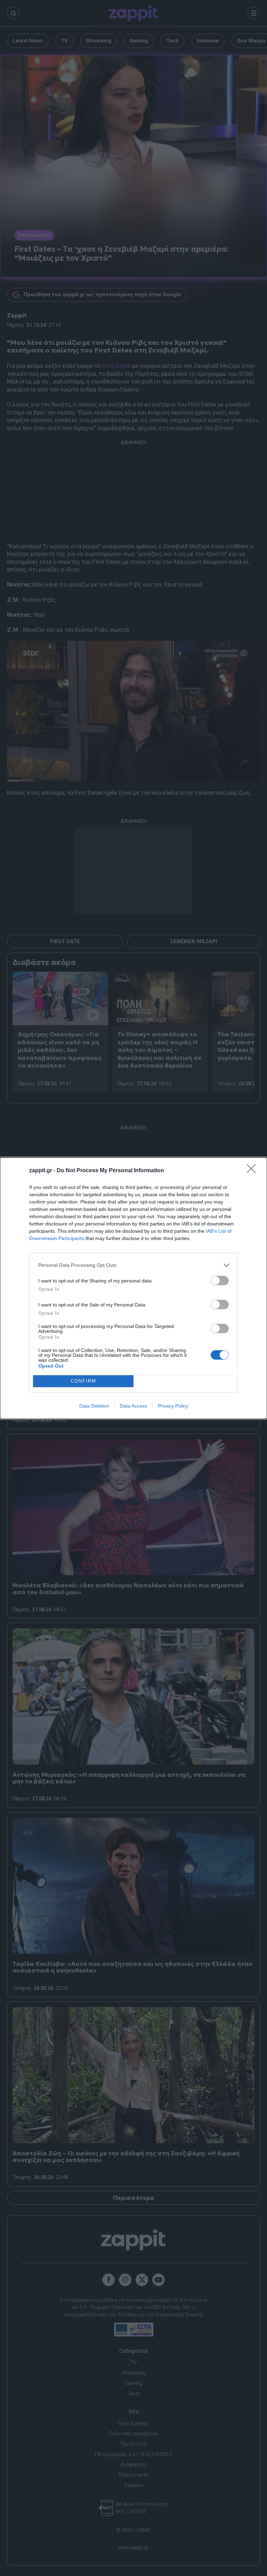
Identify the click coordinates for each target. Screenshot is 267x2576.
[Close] (253, 1171)
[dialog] (133, 1288)
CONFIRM (83, 1381)
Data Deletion (94, 1406)
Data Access (133, 1406)
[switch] (220, 1281)
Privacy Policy (173, 1406)
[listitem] (133, 1265)
